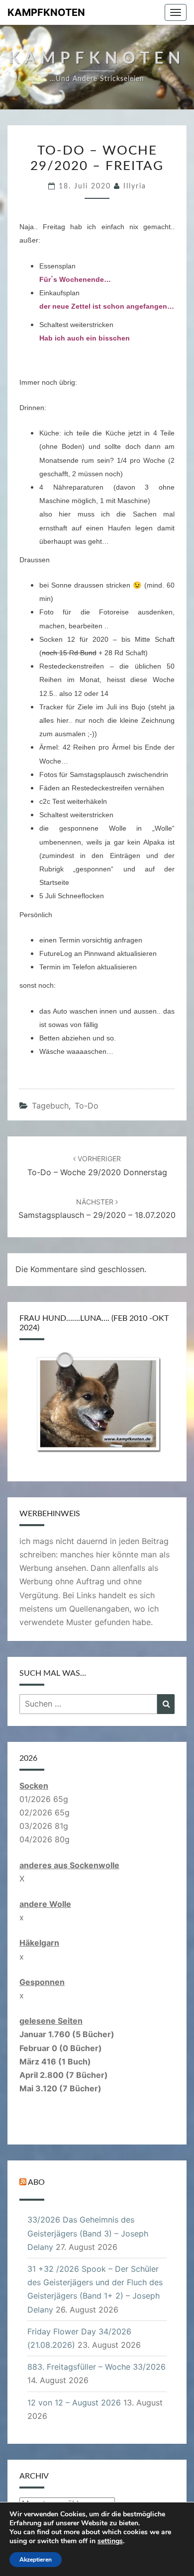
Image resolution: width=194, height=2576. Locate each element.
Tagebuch (50, 1106)
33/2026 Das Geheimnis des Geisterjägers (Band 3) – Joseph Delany (88, 2233)
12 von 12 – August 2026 (74, 2403)
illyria (135, 186)
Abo (36, 2183)
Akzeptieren (36, 2560)
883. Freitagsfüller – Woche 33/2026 (97, 2367)
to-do (87, 1106)
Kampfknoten (46, 12)
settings (110, 2541)
